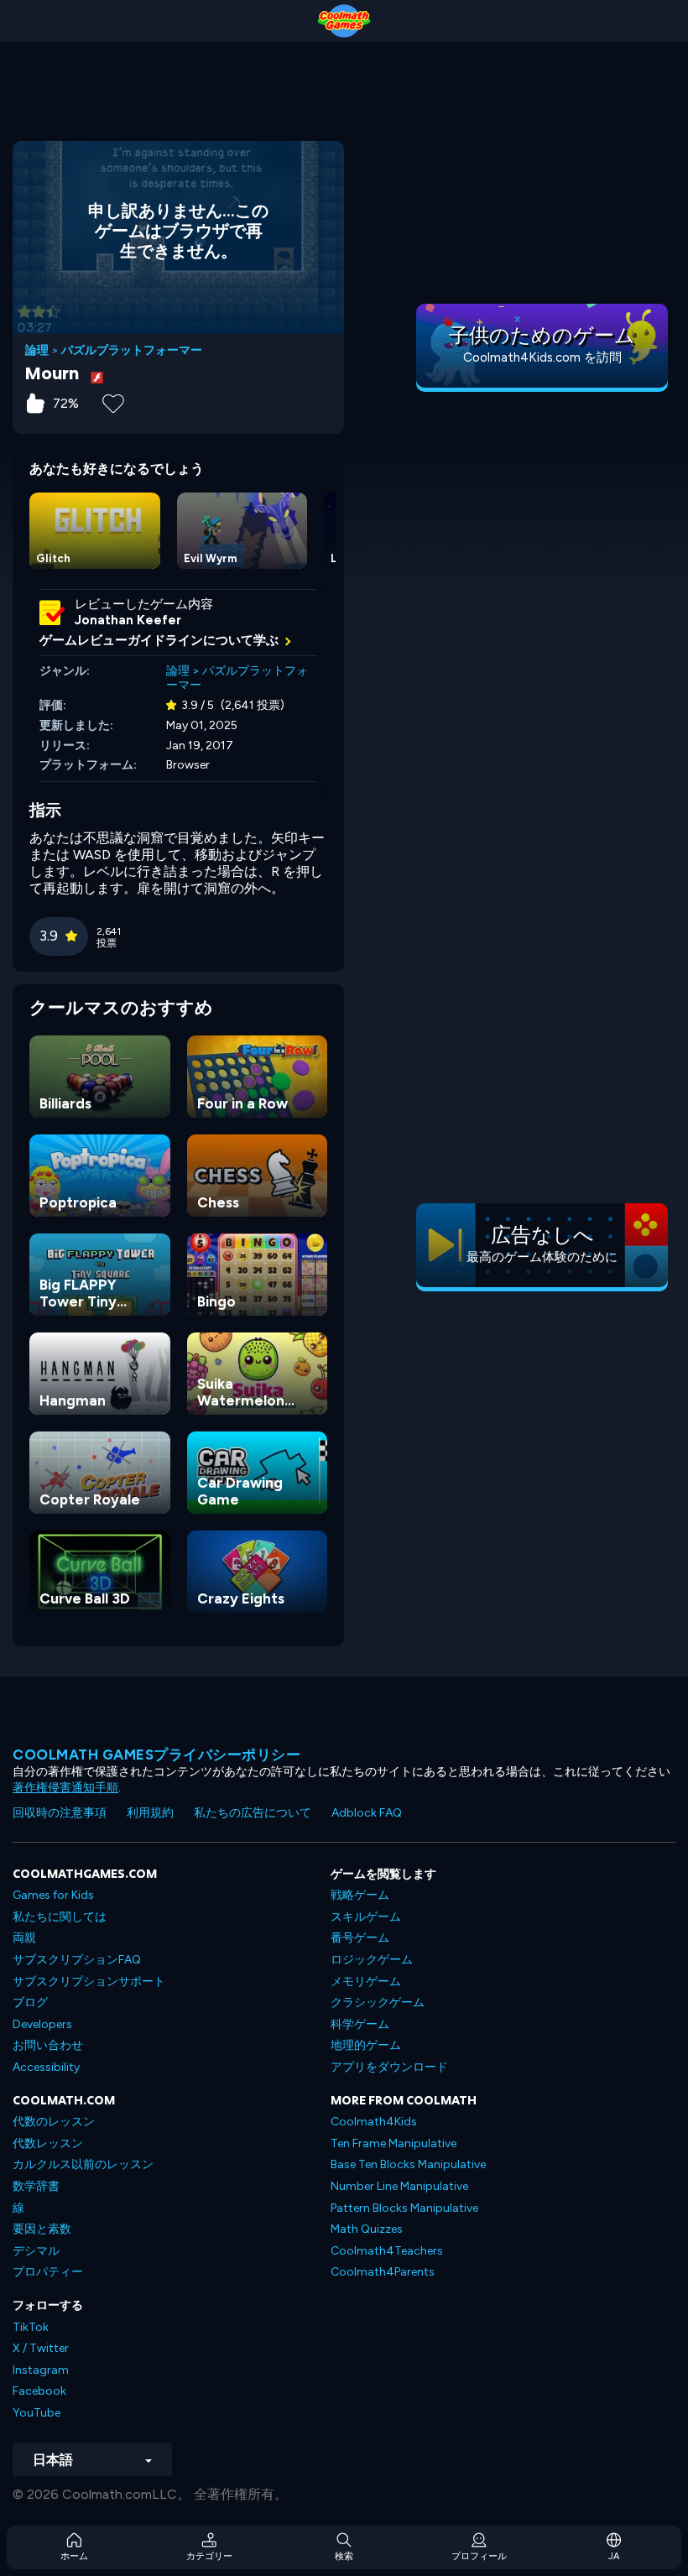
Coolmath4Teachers (387, 2251)
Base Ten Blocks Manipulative (408, 2164)
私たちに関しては (60, 1917)
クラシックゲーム (378, 2002)
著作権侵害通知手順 (65, 1788)
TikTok (31, 2327)
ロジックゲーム (372, 1960)
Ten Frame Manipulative (394, 2143)
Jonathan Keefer (128, 620)
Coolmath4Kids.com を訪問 (542, 357)
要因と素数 (42, 2229)
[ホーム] (344, 21)
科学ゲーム (360, 2024)
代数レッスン (48, 2143)
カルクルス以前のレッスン (83, 2164)
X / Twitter (41, 2348)
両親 (24, 1938)
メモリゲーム (366, 1982)
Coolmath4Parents (383, 2272)
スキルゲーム (366, 1917)
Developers (42, 2024)
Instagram (41, 2370)
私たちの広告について (253, 1813)
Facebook (39, 2391)
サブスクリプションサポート (89, 1982)
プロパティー (48, 2272)
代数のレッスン (54, 2122)
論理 (37, 351)
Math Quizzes (367, 2229)
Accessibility (46, 2067)
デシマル (36, 2251)
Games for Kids (53, 1895)
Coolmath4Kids (374, 2122)
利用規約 (150, 1813)
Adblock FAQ (367, 1813)
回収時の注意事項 (60, 1813)
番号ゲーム (360, 1938)
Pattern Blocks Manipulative (404, 2208)
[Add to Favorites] (113, 402)
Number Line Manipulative (399, 2186)
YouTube (36, 2413)
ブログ (30, 2002)
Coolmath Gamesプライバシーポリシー (156, 1755)
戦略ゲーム (360, 1895)
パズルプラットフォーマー (132, 351)
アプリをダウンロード (389, 2067)
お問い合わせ (48, 2045)
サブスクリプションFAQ (77, 1960)
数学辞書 (36, 2186)
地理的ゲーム (366, 2045)
